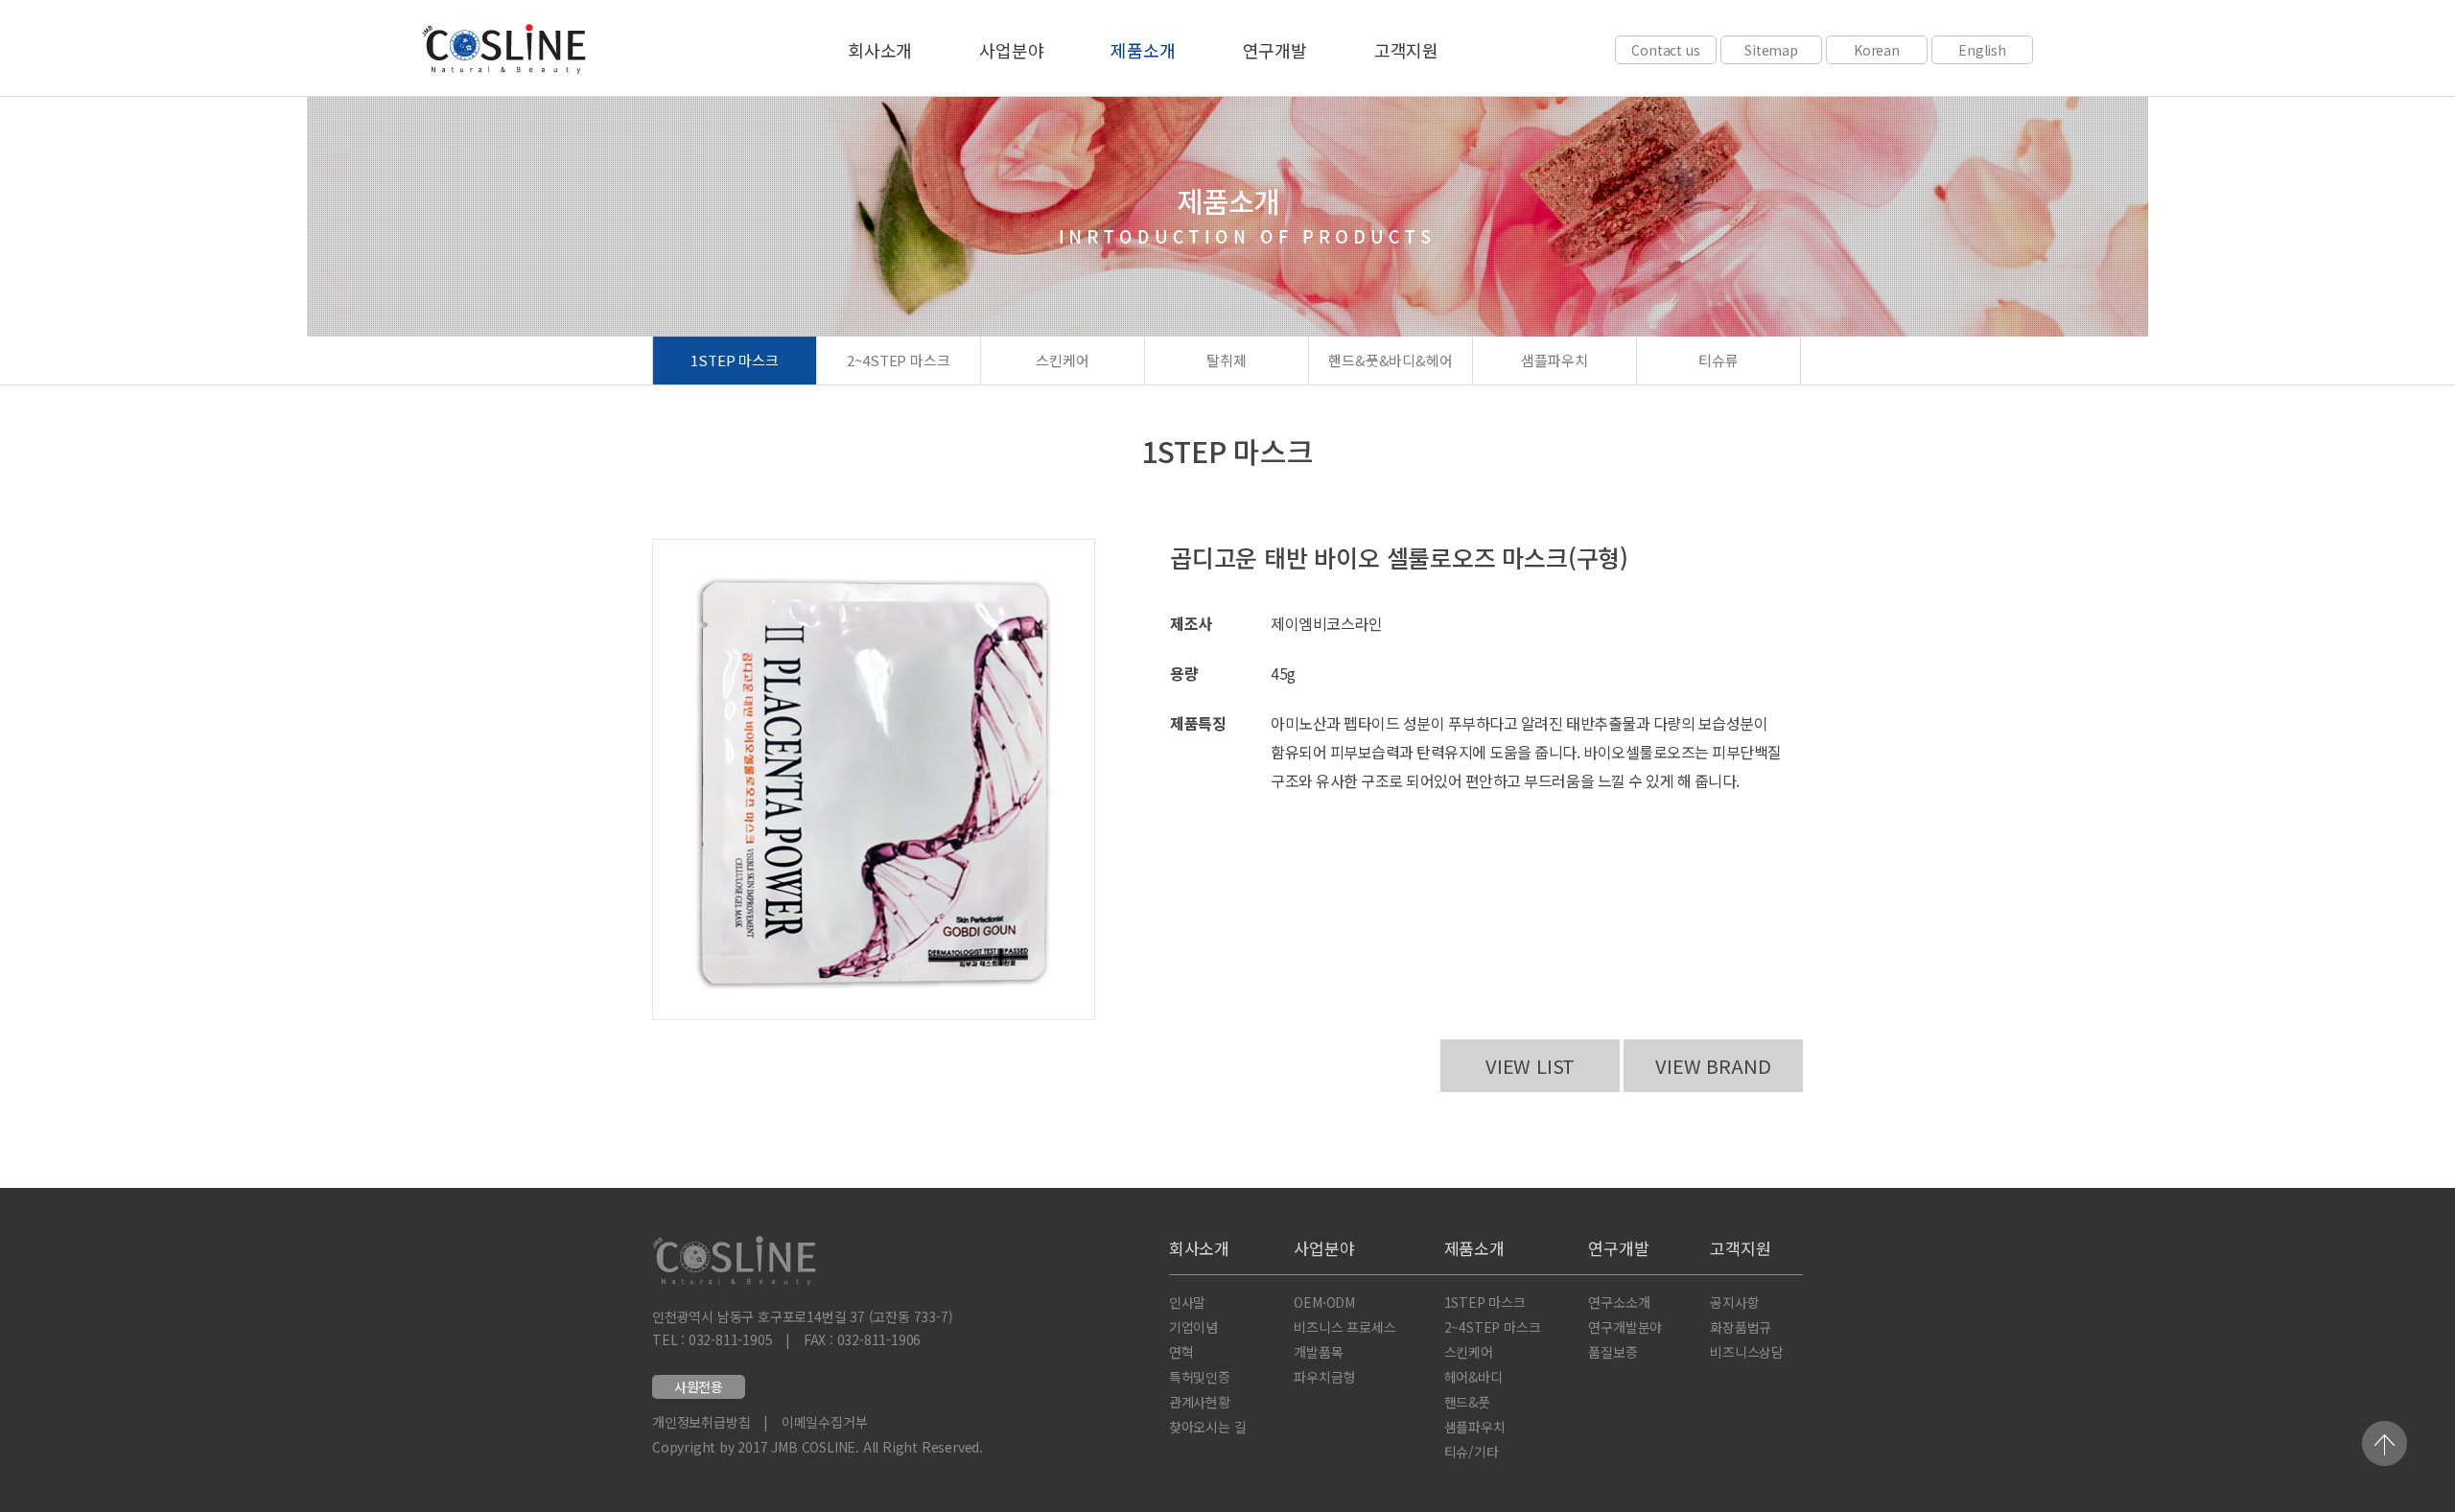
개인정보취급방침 (701, 1422)
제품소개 (1143, 50)
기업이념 (1193, 1327)
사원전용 (699, 1386)
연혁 (1181, 1352)
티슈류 (1718, 360)
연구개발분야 (1625, 1327)
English (1982, 50)
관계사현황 (1200, 1402)
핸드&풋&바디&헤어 (1391, 360)
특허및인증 (1200, 1377)
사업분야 (1011, 50)
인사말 (1187, 1302)
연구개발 (1275, 50)
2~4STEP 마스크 (898, 360)
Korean (1877, 50)
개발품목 (1318, 1352)
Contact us (1665, 50)
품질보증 (1613, 1352)
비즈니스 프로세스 (1344, 1327)
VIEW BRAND (1713, 1066)
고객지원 (1406, 50)
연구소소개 (1619, 1302)
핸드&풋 (1467, 1402)
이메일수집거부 (825, 1422)
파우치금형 (1324, 1377)
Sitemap (1771, 50)
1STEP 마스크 (735, 360)
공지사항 (1734, 1302)
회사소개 (880, 50)
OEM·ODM (1324, 1302)
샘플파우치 (1554, 360)
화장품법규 (1741, 1327)
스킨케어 (1062, 360)
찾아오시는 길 (1208, 1427)
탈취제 (1227, 360)
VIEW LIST (1530, 1066)
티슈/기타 (1472, 1452)
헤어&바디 (1473, 1377)
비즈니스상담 (1747, 1352)
